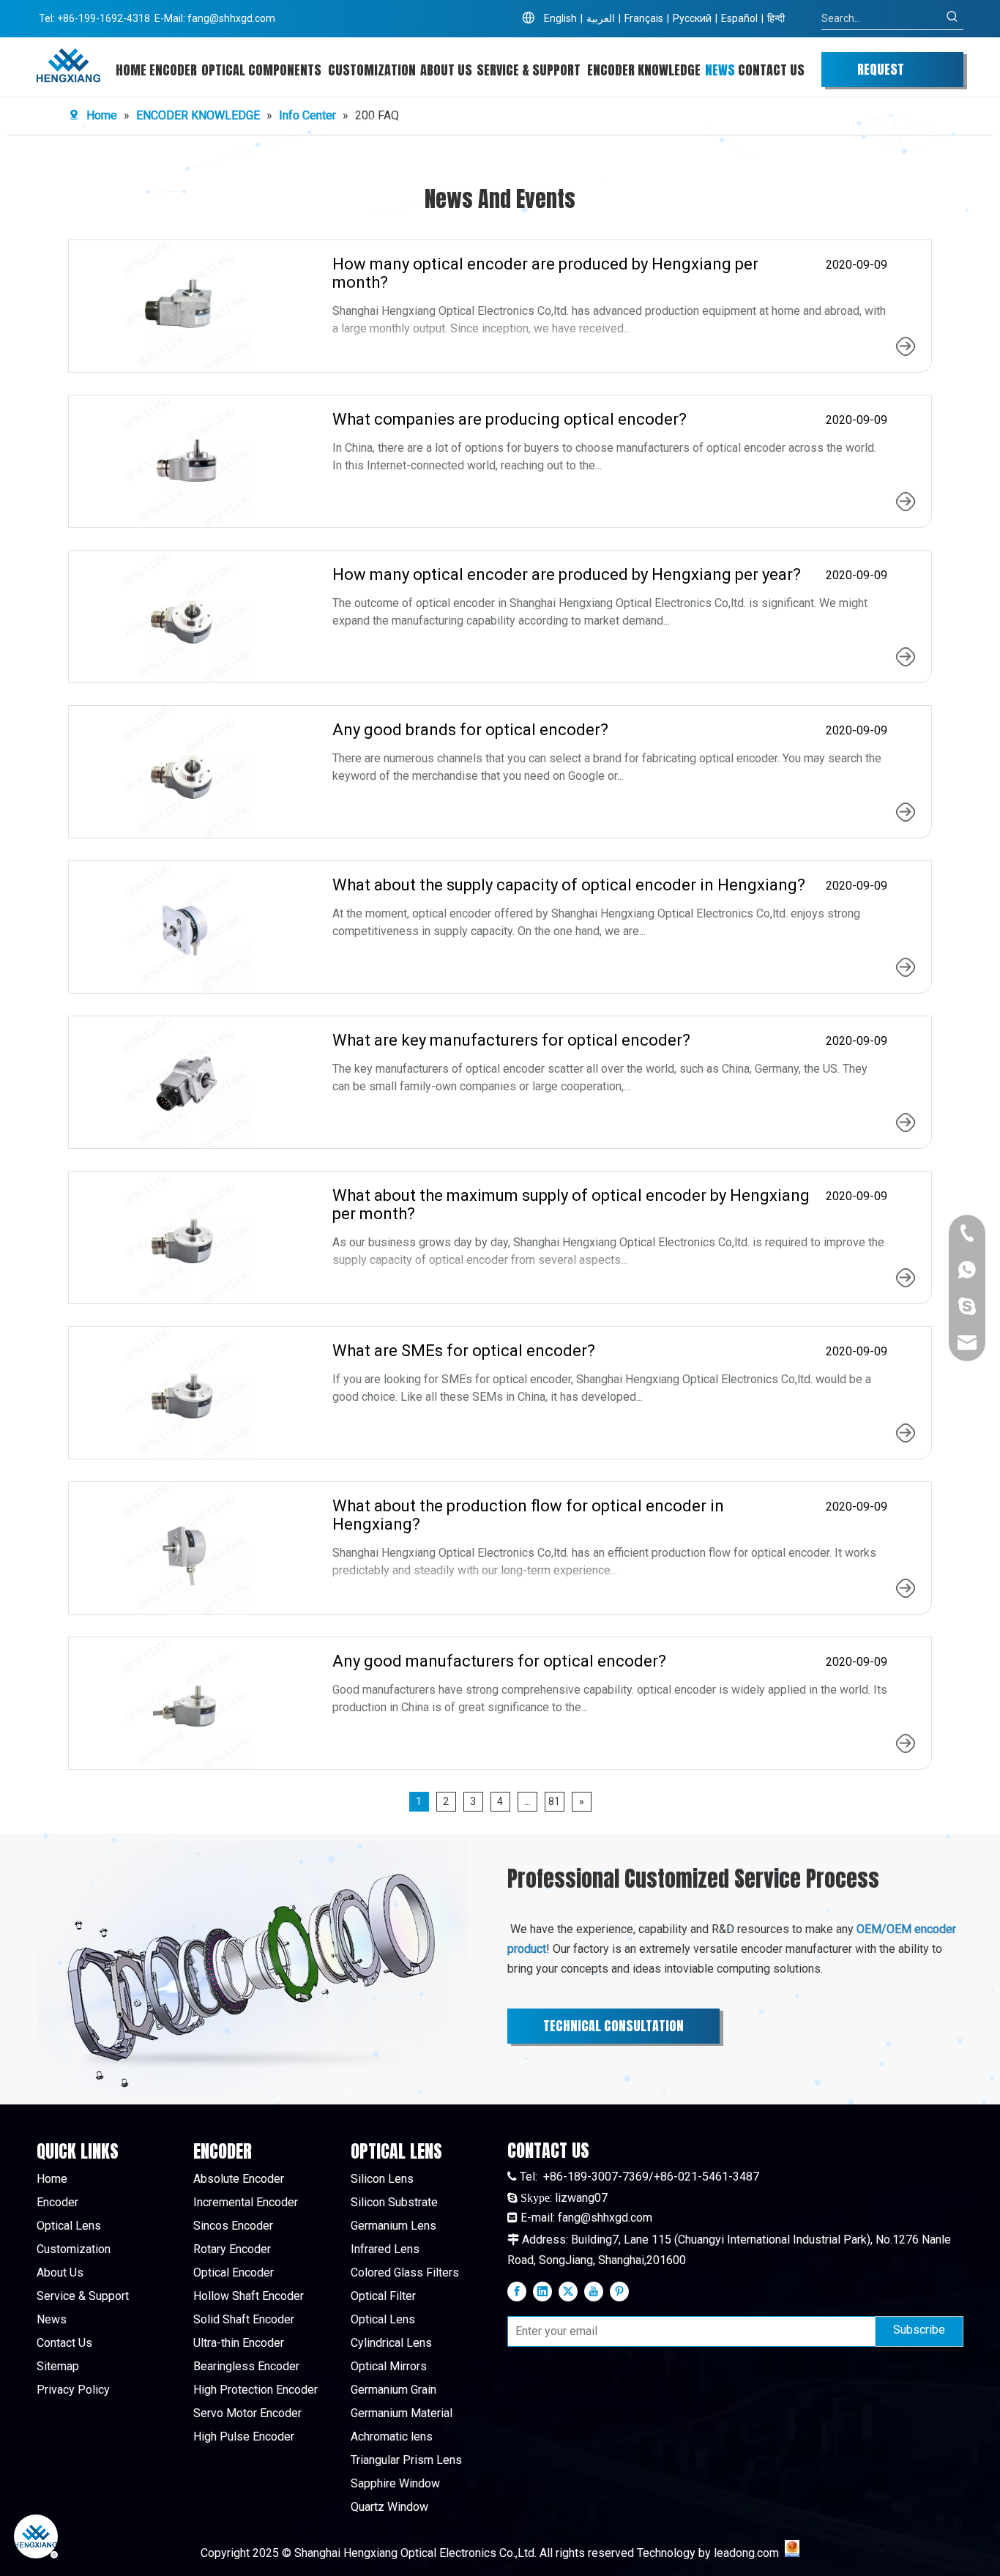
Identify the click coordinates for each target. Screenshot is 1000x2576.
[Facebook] (517, 2291)
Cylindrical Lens (391, 2343)
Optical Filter (383, 2296)
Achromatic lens (392, 2437)
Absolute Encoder (239, 2179)
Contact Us (64, 2343)
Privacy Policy (73, 2390)
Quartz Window (389, 2507)
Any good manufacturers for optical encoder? (499, 1661)
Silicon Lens (382, 2179)
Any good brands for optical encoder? (470, 730)
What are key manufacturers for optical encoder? (511, 1040)
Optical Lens (69, 2226)
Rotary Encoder (232, 2249)
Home (52, 2179)
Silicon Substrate (394, 2202)
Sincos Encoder (233, 2226)
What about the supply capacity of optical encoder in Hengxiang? (569, 885)
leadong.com (746, 2553)
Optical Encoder (234, 2272)
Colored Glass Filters (405, 2272)
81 (554, 1801)
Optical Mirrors (389, 2366)
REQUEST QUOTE (881, 73)
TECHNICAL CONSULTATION (613, 2026)
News (52, 2319)
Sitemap (58, 2366)
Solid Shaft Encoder (244, 2319)
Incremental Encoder (246, 2202)
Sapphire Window (395, 2483)
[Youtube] (594, 2291)
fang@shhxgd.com (231, 18)
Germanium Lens (393, 2226)
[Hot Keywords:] (952, 18)
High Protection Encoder (255, 2390)
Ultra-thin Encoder (239, 2343)
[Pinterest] (619, 2291)
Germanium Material (402, 2413)
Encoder (57, 2202)
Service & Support (83, 2296)
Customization (74, 2249)
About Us (60, 2272)
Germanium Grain (393, 2390)
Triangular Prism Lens (406, 2460)
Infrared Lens (385, 2249)
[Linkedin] (542, 2291)
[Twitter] (568, 2291)
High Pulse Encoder (244, 2437)
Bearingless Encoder (246, 2366)
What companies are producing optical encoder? (510, 419)
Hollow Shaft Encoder (249, 2296)
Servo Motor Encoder (247, 2413)
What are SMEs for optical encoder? (464, 1351)
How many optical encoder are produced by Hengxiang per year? (567, 574)
